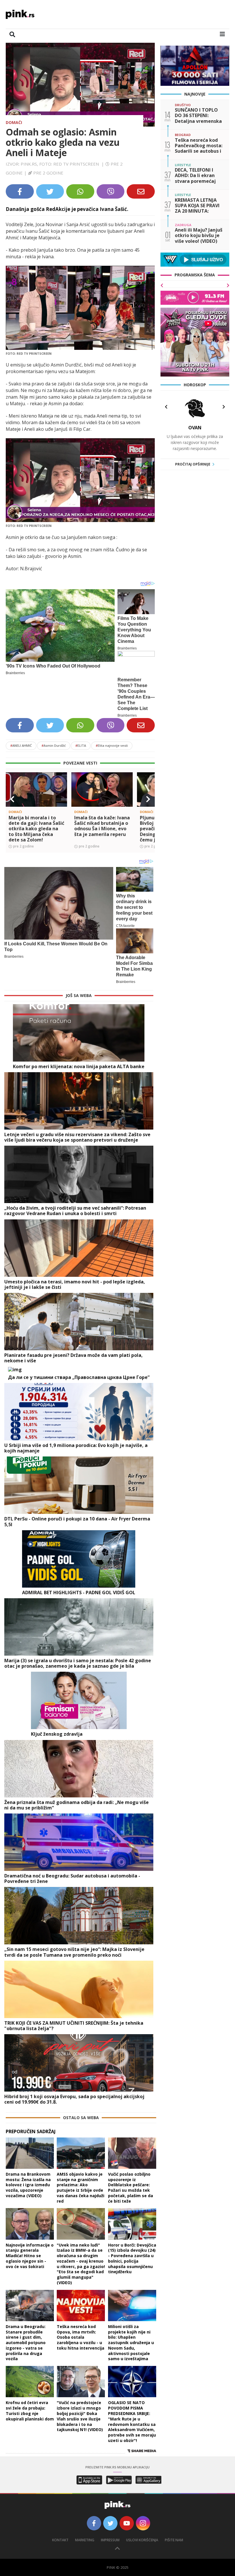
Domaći (14, 122)
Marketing (85, 2540)
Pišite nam (174, 2540)
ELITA (81, 745)
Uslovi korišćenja (142, 2540)
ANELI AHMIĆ (21, 745)
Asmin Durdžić (54, 745)
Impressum (110, 2540)
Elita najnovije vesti (112, 745)
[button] (12, 799)
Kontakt (60, 2540)
